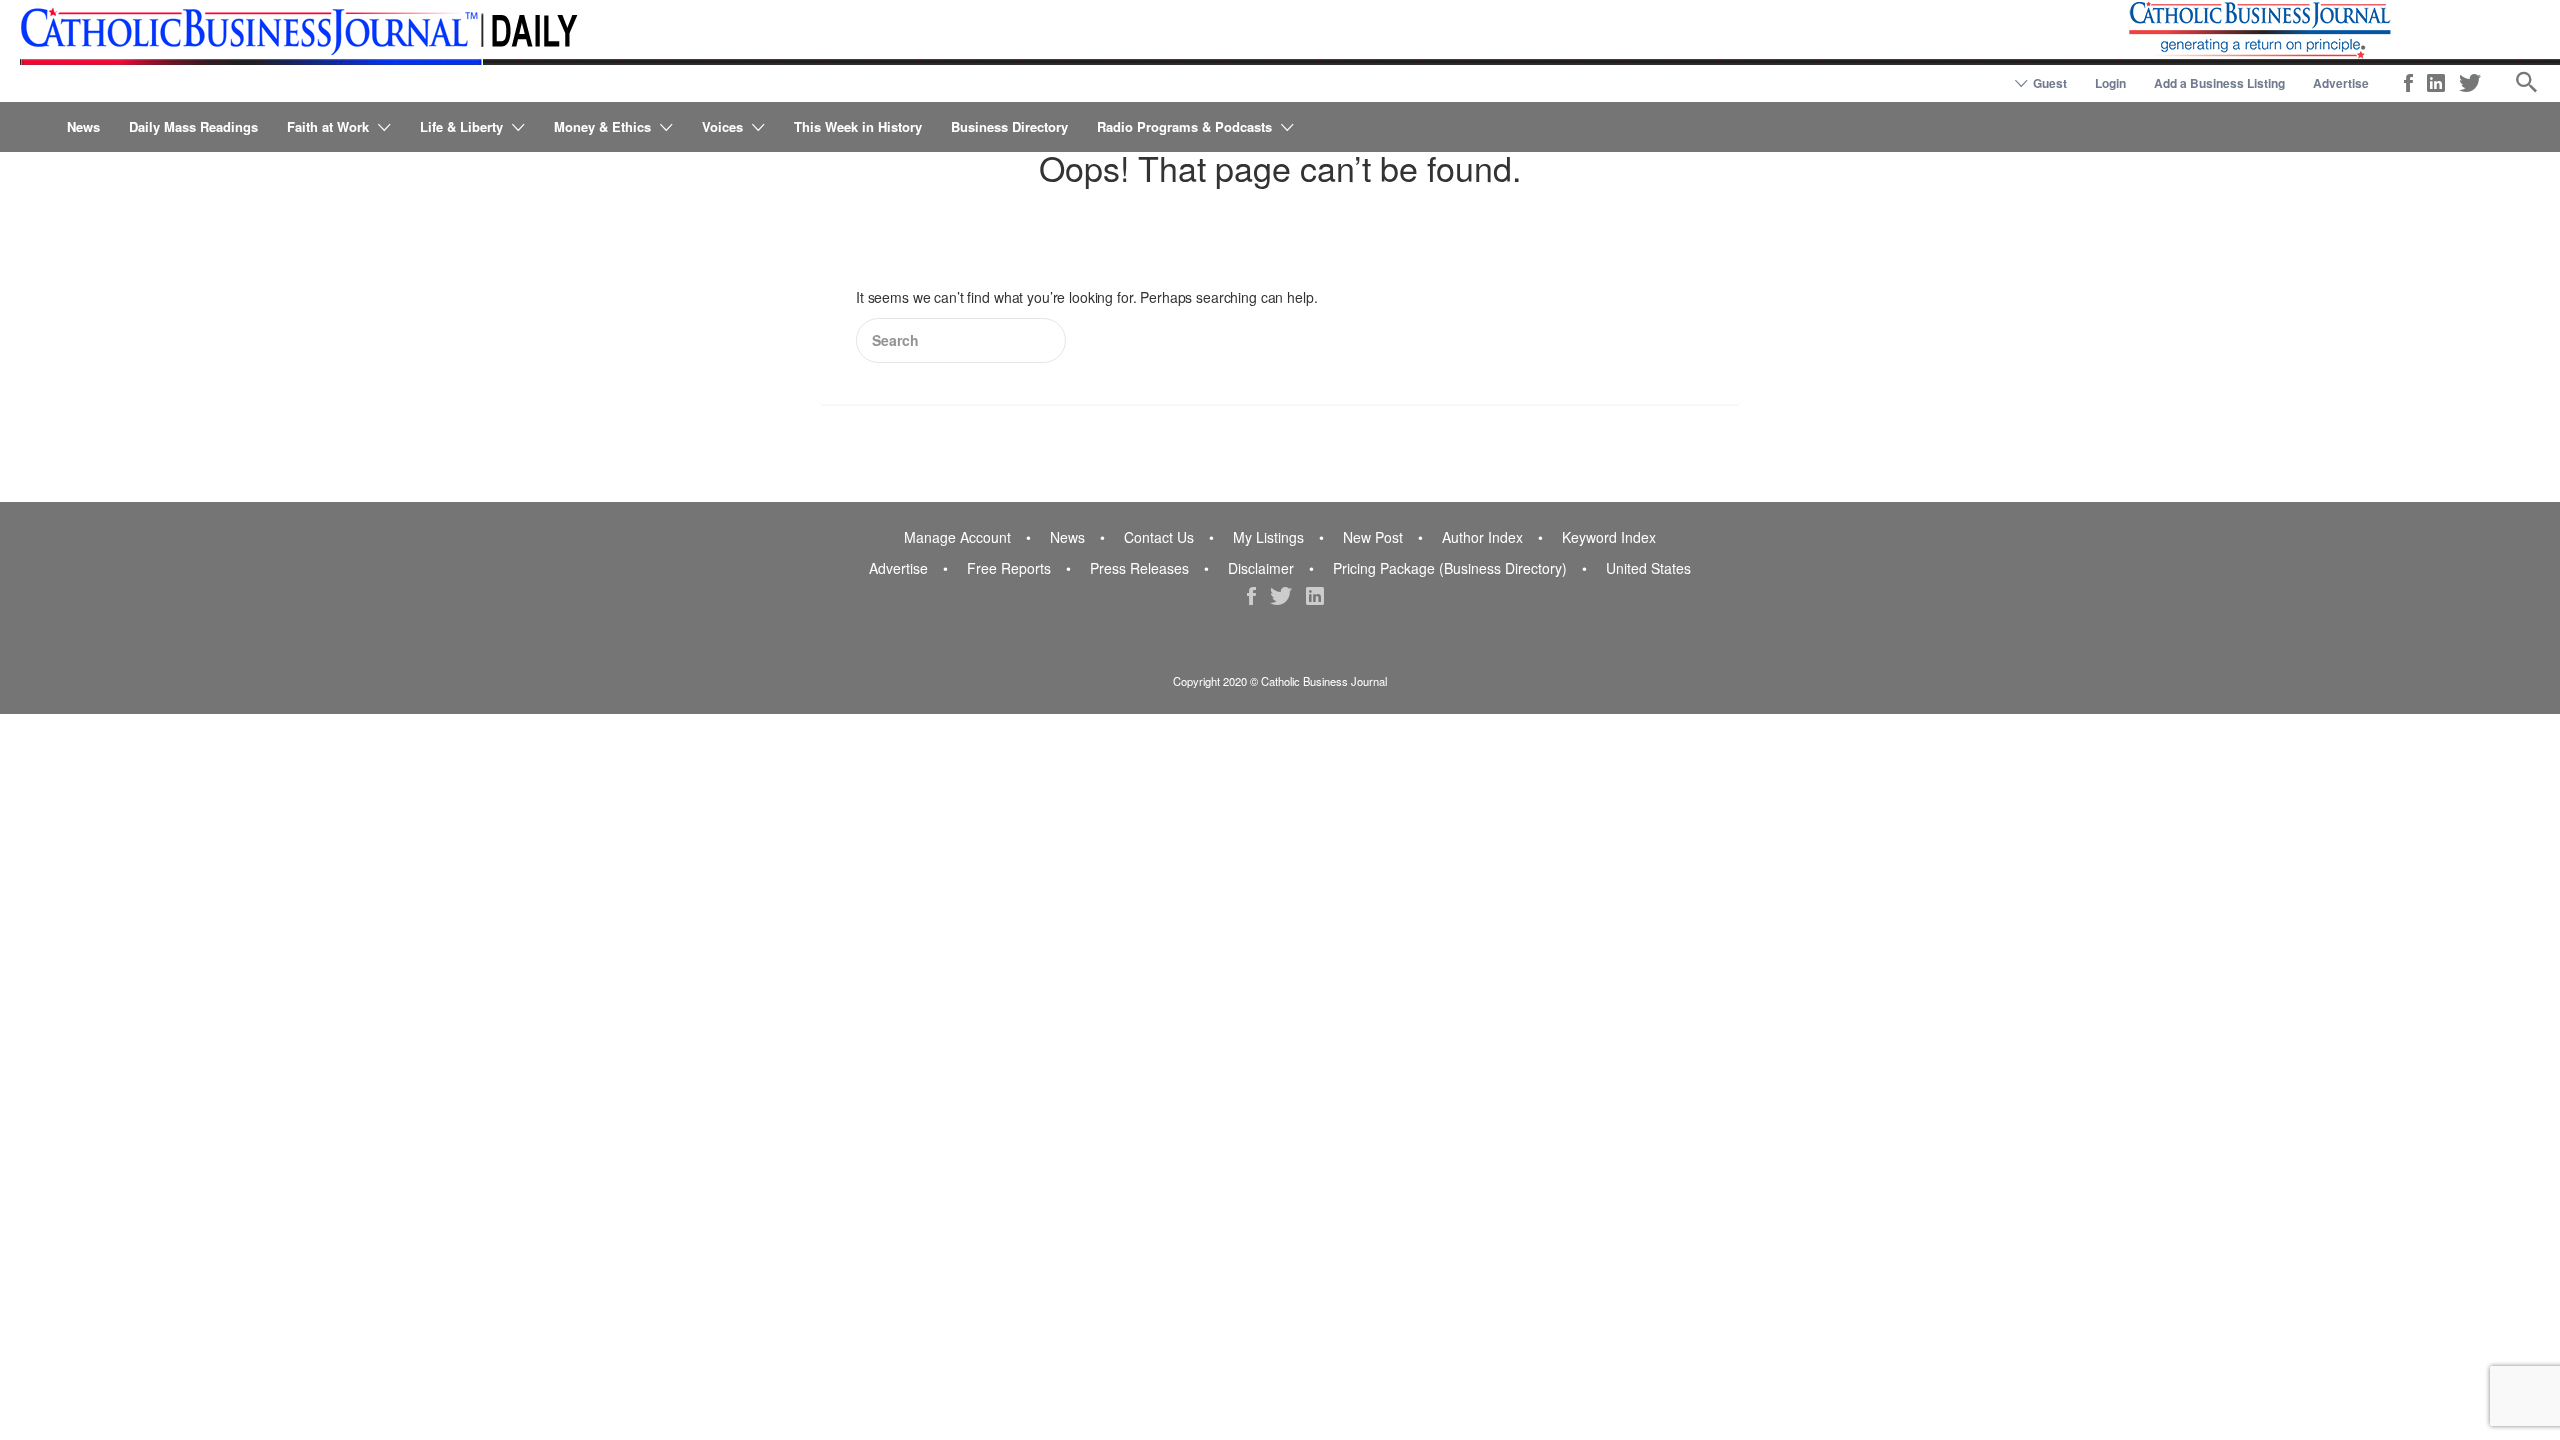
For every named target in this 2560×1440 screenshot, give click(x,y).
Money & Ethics (602, 126)
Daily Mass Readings (193, 126)
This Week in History (858, 126)
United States (1648, 568)
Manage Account (957, 537)
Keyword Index (1609, 537)
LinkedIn (2436, 83)
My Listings (1268, 537)
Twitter (2470, 83)
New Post (1373, 537)
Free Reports (1009, 568)
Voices (722, 126)
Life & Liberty (461, 126)
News (83, 126)
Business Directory (1009, 126)
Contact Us (1159, 537)
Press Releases (1139, 568)
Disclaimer (1261, 568)
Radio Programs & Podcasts (1184, 126)
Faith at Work (328, 126)
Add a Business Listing (2219, 83)
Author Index (1482, 537)
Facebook (2408, 83)
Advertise (2341, 83)
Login (2110, 83)
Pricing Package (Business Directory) (1450, 568)
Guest (2050, 83)
